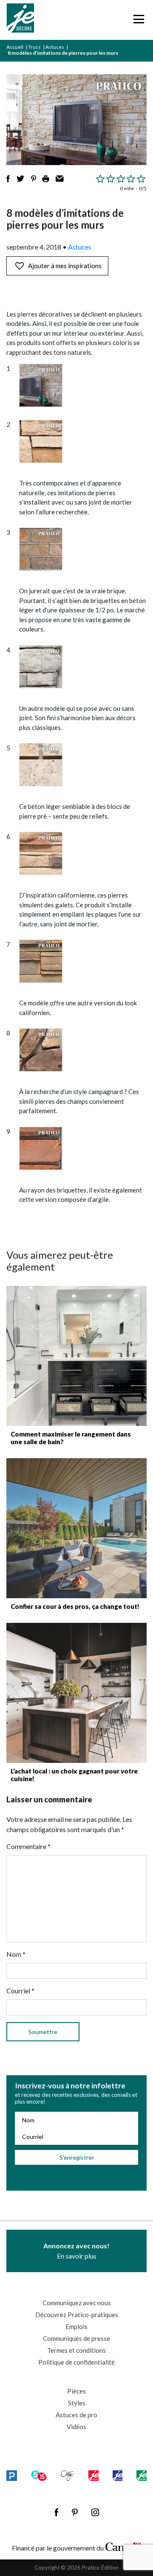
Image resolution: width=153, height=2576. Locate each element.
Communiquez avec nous (77, 2303)
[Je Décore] (20, 20)
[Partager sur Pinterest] (34, 179)
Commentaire (28, 1846)
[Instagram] (95, 2512)
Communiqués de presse (76, 2338)
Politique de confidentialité (76, 2362)
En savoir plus (76, 2251)
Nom (16, 1954)
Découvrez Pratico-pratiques (77, 2315)
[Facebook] (56, 2512)
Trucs (34, 47)
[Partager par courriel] (60, 179)
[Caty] (68, 2475)
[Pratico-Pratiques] (12, 2475)
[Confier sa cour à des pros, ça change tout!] (76, 1528)
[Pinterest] (75, 2512)
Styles (77, 2403)
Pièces (76, 2391)
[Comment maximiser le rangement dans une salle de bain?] (76, 1356)
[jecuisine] (93, 2475)
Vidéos (76, 2427)
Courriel (20, 1991)
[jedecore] (118, 2475)
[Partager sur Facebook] (8, 179)
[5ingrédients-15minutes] (39, 2475)
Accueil (15, 47)
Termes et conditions (76, 2350)
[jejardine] (142, 2475)
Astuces (55, 47)
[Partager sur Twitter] (20, 179)
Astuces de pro (76, 2415)
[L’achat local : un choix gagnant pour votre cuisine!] (76, 1693)
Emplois (76, 2326)
